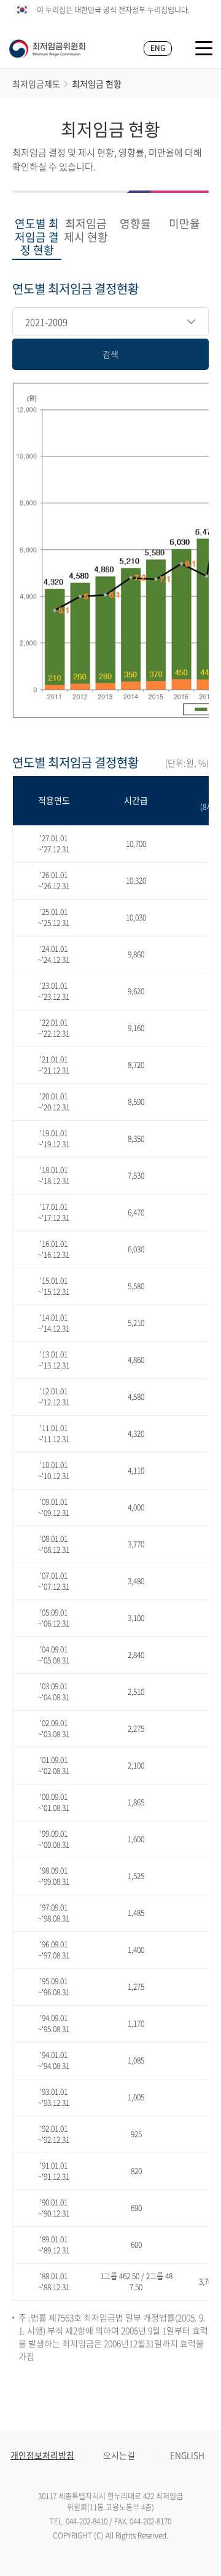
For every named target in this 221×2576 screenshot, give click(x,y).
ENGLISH (187, 2455)
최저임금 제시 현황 (86, 231)
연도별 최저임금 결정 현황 (37, 238)
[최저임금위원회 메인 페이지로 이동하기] (47, 49)
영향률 (135, 224)
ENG (158, 48)
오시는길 (119, 2455)
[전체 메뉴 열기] (204, 48)
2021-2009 (46, 322)
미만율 (184, 224)
